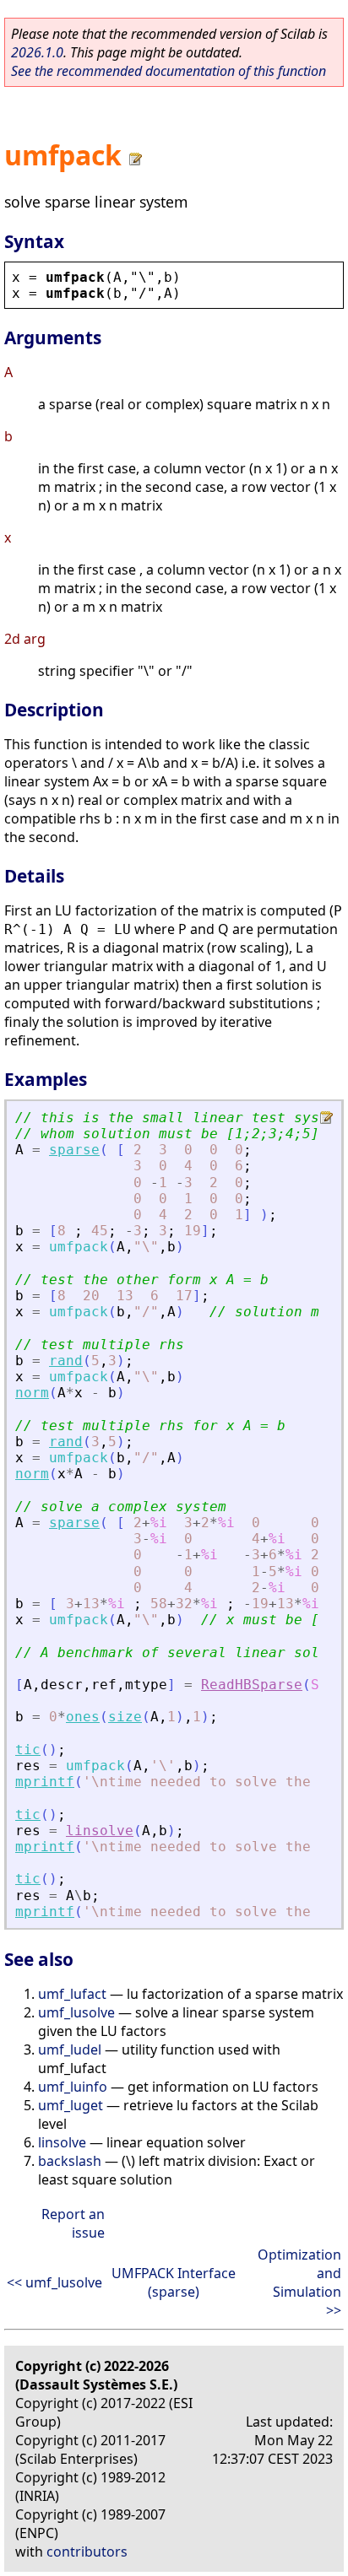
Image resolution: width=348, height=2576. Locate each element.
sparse (74, 1150)
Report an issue (73, 2223)
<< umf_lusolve (54, 2282)
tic (28, 1750)
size (125, 1717)
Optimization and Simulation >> (299, 2282)
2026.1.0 (37, 52)
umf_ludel (70, 2049)
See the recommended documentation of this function (169, 71)
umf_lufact (72, 1994)
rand (66, 1361)
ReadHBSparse (252, 1685)
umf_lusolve (76, 2012)
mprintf (45, 1782)
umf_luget (71, 2105)
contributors (87, 2552)
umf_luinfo (73, 2087)
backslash (70, 2161)
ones (83, 1717)
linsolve (100, 1831)
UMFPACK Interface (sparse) (174, 2282)
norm (32, 1393)
